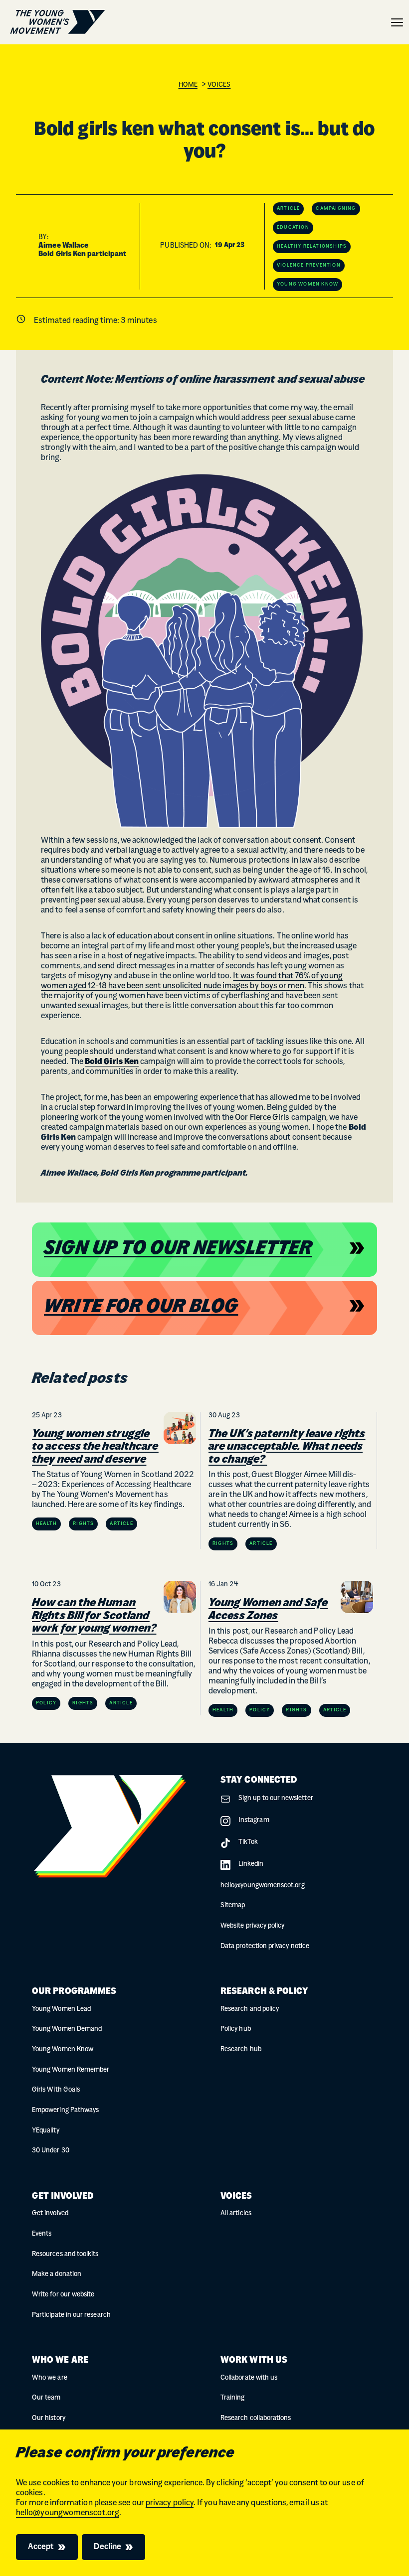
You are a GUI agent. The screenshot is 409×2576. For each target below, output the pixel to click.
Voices (219, 85)
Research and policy (250, 2009)
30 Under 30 (51, 2151)
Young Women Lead (61, 2009)
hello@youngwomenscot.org (68, 2513)
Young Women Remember (71, 2070)
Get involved (50, 2213)
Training (233, 2398)
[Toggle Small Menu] (397, 22)
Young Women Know (63, 2049)
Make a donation (57, 2274)
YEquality (46, 2131)
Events (42, 2234)
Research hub (241, 2049)
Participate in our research (71, 2315)
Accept (41, 2547)
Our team (46, 2398)
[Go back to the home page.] (58, 22)
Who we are (50, 2378)
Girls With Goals (56, 2090)
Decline (107, 2547)
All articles (236, 2213)
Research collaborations (256, 2418)
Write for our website (63, 2295)
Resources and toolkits (65, 2254)
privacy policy (170, 2503)
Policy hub (236, 2029)
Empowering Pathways (65, 2110)
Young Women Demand (67, 2029)
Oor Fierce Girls (262, 1118)
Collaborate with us (249, 2378)
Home (188, 85)
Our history (49, 2418)
